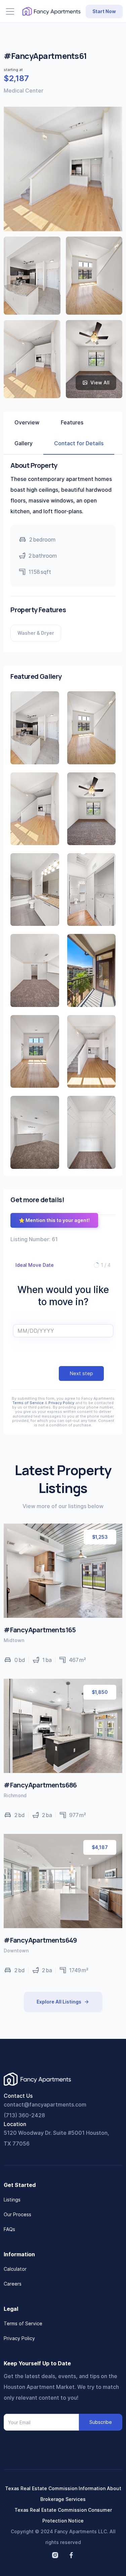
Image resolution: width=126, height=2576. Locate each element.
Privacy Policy (61, 1403)
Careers (13, 2284)
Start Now (104, 11)
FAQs (9, 2229)
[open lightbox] (32, 276)
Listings (12, 2200)
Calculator (15, 2269)
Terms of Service (28, 1403)
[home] (51, 11)
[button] (10, 11)
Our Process (17, 2214)
